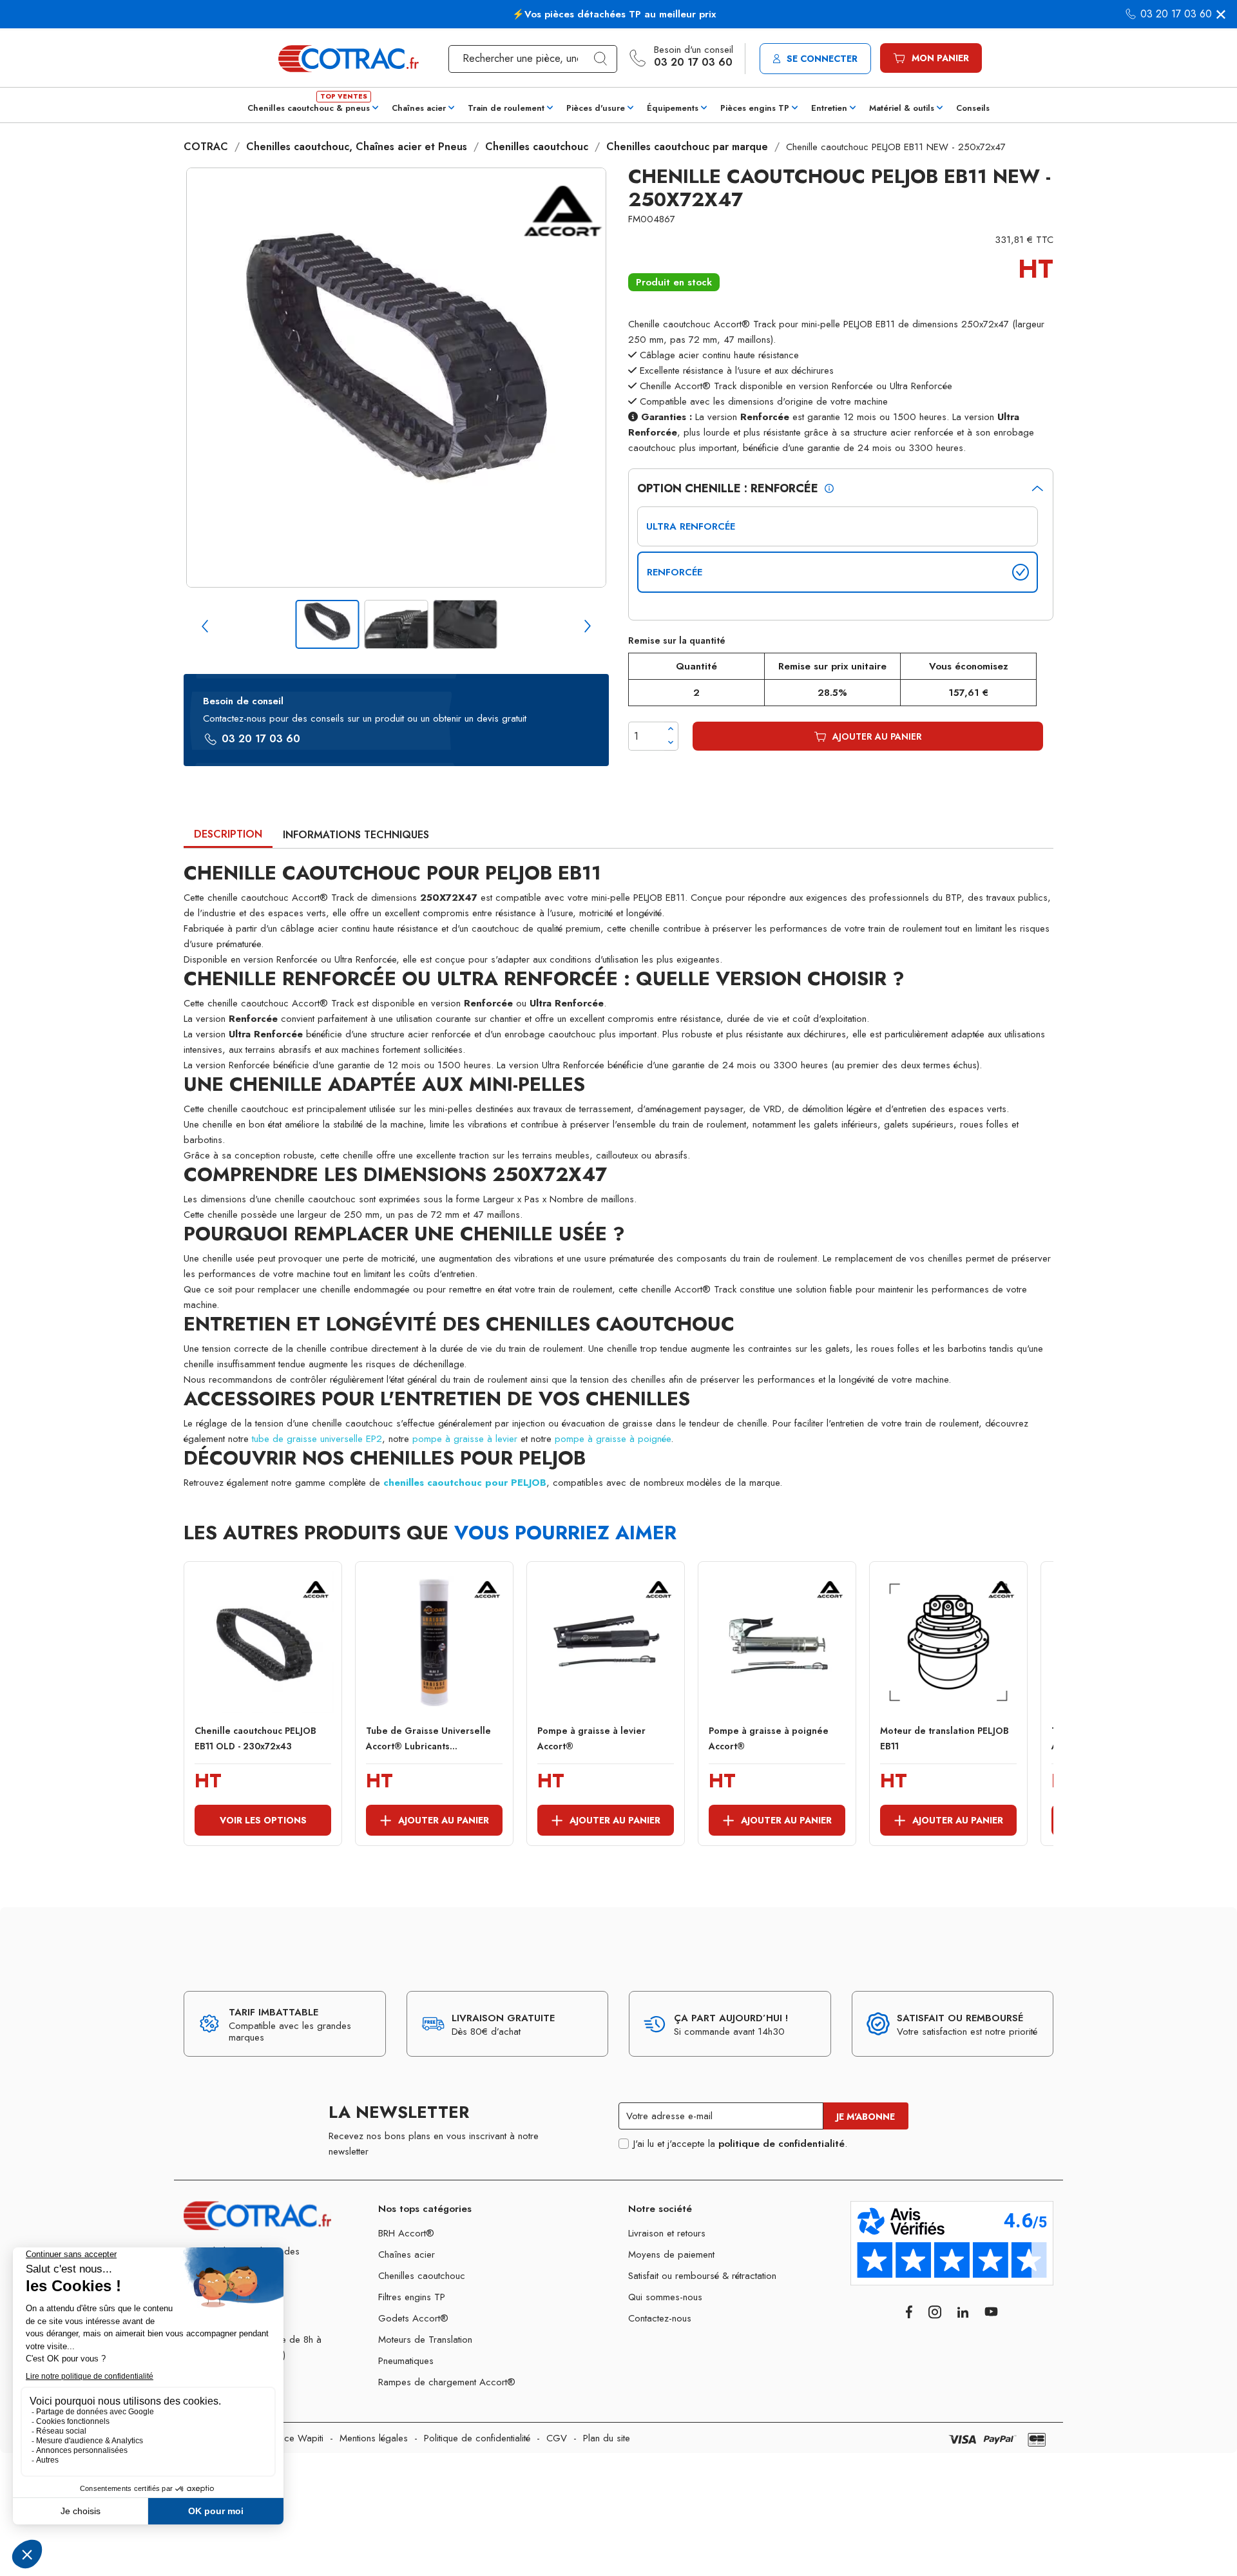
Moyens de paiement (671, 2254)
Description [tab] (228, 834)
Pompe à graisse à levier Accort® (591, 1738)
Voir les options (263, 1820)
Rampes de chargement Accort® (447, 2382)
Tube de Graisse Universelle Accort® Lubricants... (428, 1738)
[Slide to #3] (465, 624)
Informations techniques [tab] (356, 835)
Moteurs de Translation (425, 2340)
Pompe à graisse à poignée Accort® (769, 1738)
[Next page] (588, 626)
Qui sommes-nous (665, 2297)
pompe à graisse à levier (465, 1439)
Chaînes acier (407, 2254)
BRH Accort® (406, 2233)
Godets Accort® (413, 2318)
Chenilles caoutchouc (422, 2276)
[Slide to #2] (397, 624)
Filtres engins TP (412, 2297)
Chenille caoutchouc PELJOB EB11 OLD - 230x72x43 (255, 1738)
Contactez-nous (660, 2318)
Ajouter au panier (877, 736)
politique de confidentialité (782, 2144)
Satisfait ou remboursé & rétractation (702, 2276)
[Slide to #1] (328, 624)
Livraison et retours (667, 2233)
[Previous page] (205, 626)
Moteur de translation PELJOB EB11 (945, 1738)
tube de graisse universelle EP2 (317, 1439)
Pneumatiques (406, 2361)
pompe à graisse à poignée (613, 1439)
